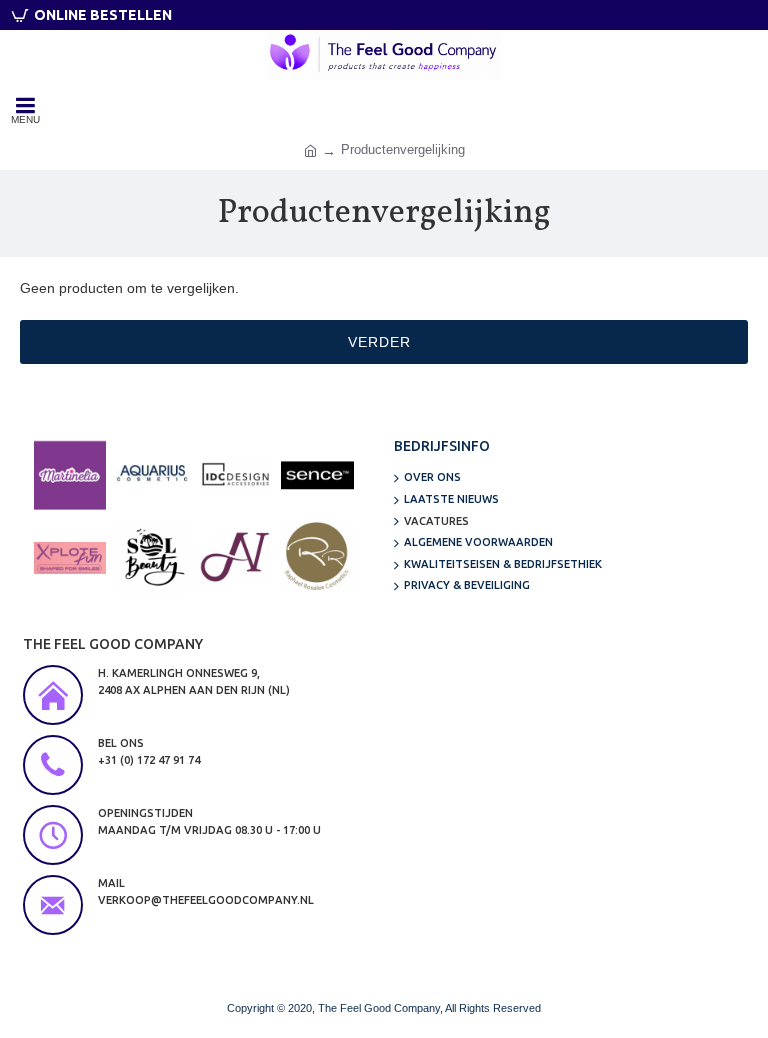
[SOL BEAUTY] (152, 558)
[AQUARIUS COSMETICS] (152, 475)
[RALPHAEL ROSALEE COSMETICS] (317, 558)
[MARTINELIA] (70, 475)
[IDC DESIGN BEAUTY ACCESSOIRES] (235, 475)
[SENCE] (317, 475)
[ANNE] (235, 558)
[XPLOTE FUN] (70, 558)
